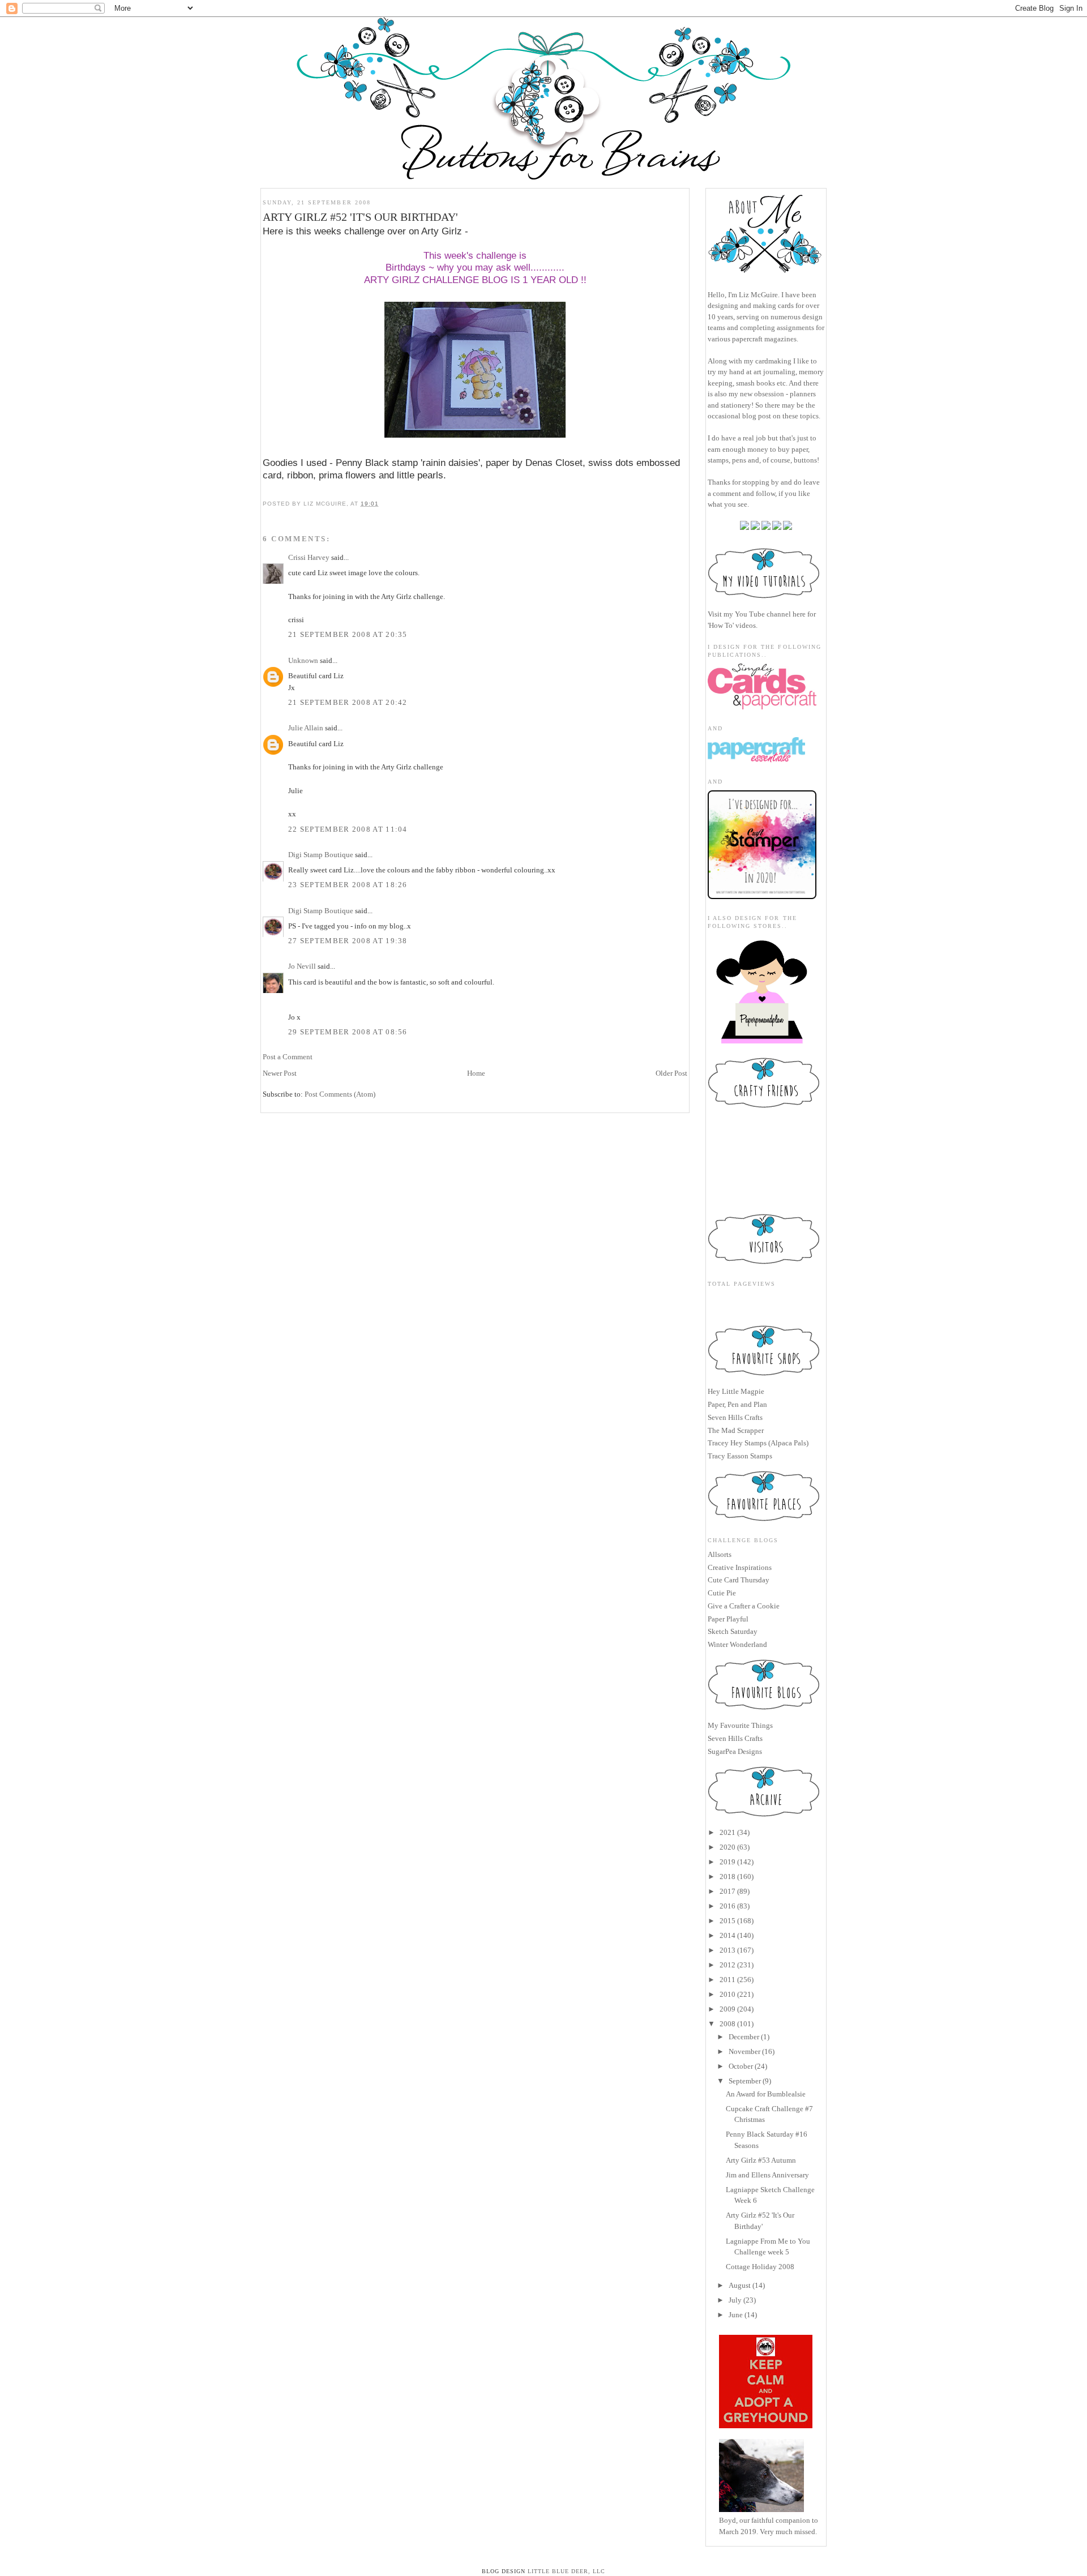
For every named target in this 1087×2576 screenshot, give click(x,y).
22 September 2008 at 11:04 (348, 829)
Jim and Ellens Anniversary (767, 2175)
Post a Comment (288, 1057)
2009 (727, 2009)
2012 (727, 1965)
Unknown (303, 660)
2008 (727, 2024)
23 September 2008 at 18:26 (348, 885)
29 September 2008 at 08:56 (348, 1032)
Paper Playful (728, 1619)
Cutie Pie (722, 1593)
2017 (727, 1891)
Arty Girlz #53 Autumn (761, 2160)
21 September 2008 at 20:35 (348, 634)
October (741, 2066)
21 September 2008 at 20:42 (348, 702)
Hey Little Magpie (736, 1391)
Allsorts (720, 1554)
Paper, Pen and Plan (737, 1404)
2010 (727, 1994)
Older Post (671, 1073)
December (744, 2037)
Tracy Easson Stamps (740, 1456)
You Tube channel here (770, 614)
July (735, 2300)
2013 (727, 1950)
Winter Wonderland (737, 1644)
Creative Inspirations (740, 1567)
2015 (727, 1921)
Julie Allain (306, 728)
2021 (727, 1832)
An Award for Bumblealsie (766, 2094)
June (736, 2315)
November (744, 2051)
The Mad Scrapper (736, 1430)
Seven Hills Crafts (735, 1417)
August (740, 2285)
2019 (727, 1862)
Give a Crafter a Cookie (744, 1606)
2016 (727, 1906)
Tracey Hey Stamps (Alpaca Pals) (758, 1443)
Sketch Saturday (733, 1631)
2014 (727, 1935)
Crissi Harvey (309, 557)
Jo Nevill (302, 966)
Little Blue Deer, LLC (566, 2571)
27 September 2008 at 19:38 (348, 941)
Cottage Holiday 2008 (760, 2267)
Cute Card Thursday (739, 1580)
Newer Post (280, 1073)
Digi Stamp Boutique (322, 855)
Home (476, 1073)
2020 (727, 1847)
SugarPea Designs (735, 1751)
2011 (727, 1980)
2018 (727, 1877)
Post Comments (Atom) (340, 1094)
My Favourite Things (740, 1725)
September (745, 2081)
